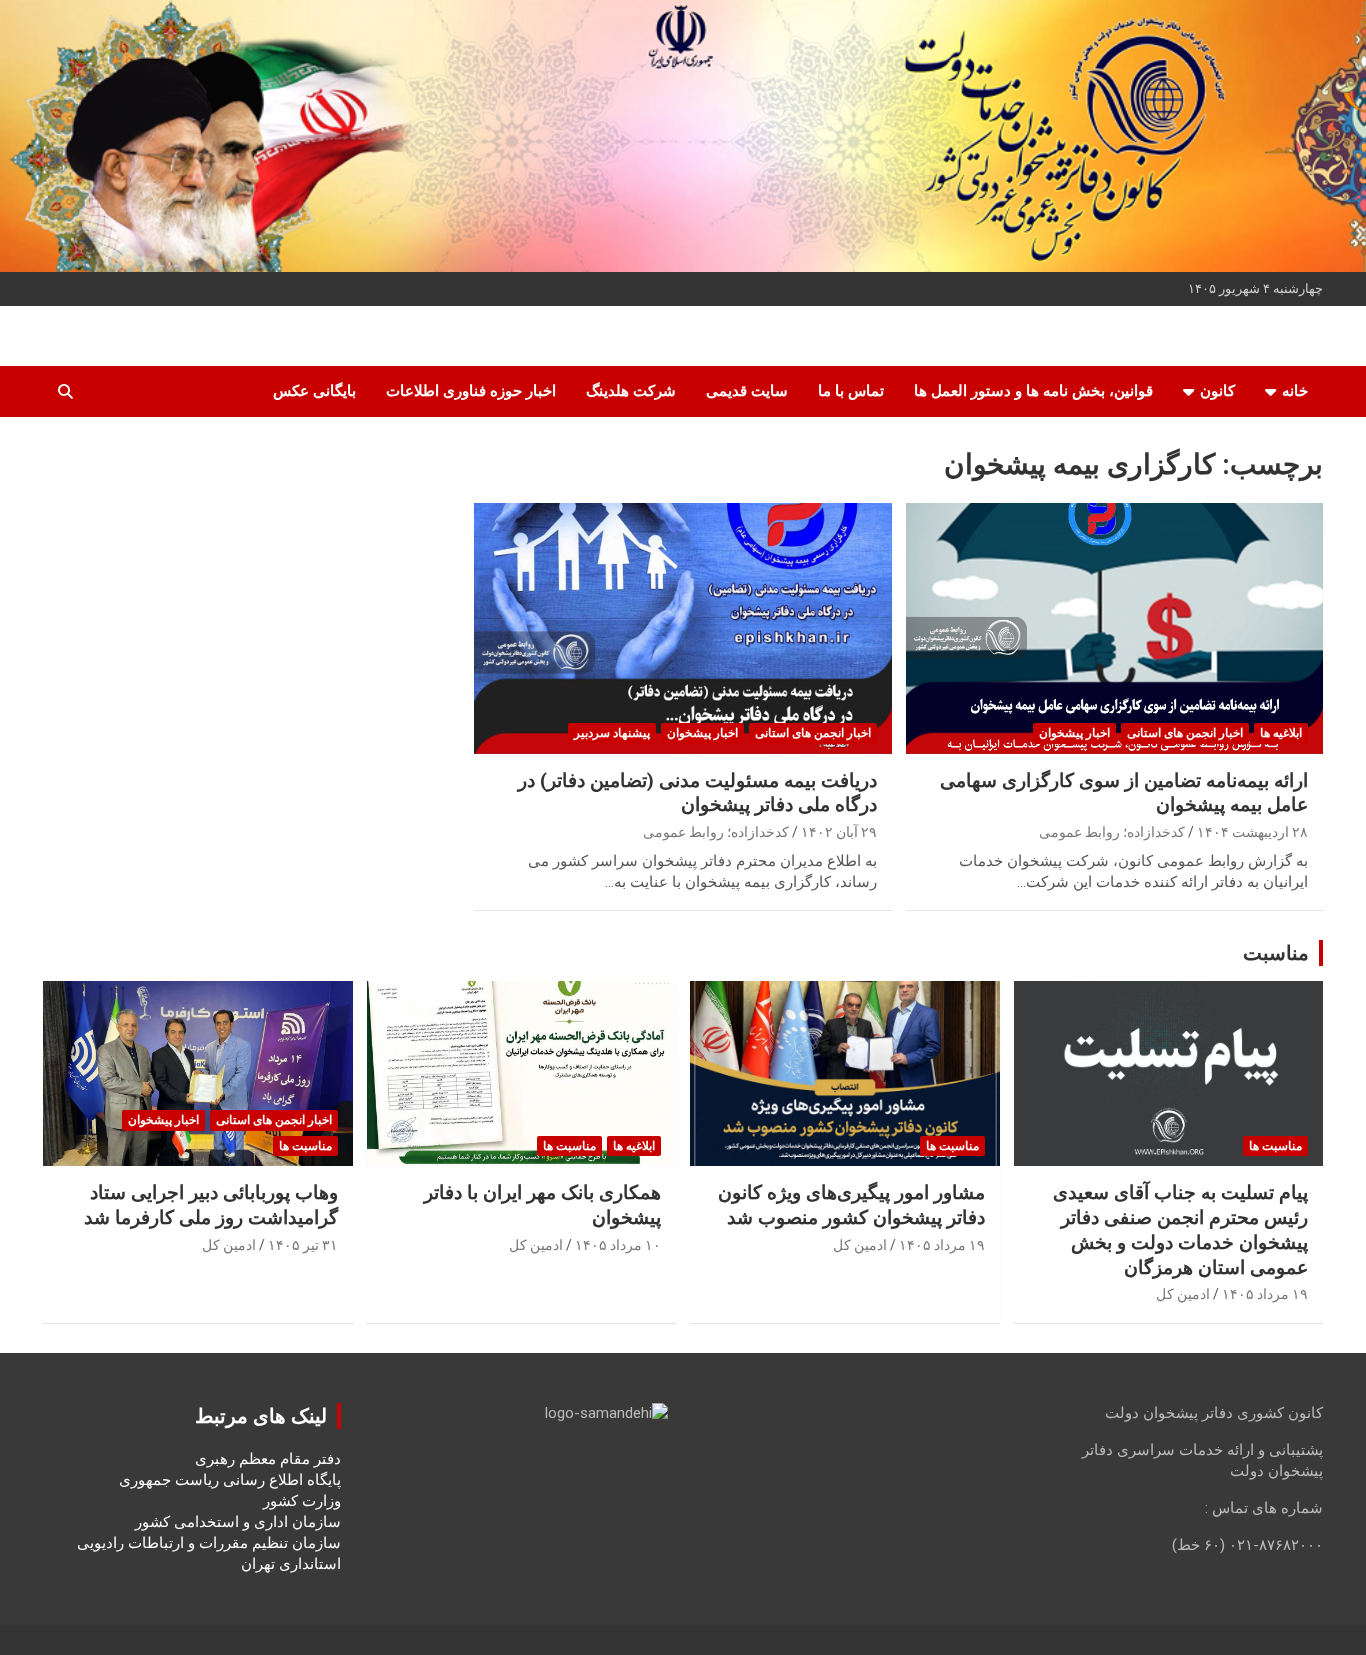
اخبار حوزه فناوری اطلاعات (471, 391)
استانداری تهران (291, 1564)
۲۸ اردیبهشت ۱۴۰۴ (1252, 832)
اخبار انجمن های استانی (1185, 733)
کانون (1217, 391)
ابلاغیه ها (1281, 733)
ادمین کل (1183, 1294)
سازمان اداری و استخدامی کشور (238, 1522)
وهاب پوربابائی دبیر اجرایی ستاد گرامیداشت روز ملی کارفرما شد (211, 1205)
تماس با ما (851, 391)
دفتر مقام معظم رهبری (268, 1459)
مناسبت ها (1275, 1146)
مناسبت (1276, 953)
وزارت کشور (302, 1501)
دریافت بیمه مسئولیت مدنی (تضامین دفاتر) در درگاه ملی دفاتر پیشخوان (697, 793)
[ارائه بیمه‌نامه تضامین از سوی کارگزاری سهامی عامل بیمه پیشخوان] (1114, 629)
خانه (1295, 391)
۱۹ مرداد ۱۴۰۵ (1265, 1294)
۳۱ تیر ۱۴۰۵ (303, 1245)
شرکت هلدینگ (631, 391)
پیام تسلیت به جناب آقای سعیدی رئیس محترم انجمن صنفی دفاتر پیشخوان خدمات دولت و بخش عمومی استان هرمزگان (1180, 1229)
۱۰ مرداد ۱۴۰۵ (618, 1245)
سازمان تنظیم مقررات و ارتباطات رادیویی (209, 1543)
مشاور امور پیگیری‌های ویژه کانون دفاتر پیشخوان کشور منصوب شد (851, 1205)
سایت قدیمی (747, 391)
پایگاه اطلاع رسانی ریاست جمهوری (230, 1480)
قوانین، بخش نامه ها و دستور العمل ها (1033, 391)
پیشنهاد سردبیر (612, 733)
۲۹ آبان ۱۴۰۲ (839, 832)
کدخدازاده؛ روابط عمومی (1112, 832)
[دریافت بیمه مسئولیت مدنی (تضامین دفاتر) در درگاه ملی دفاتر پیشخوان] (683, 629)
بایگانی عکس (314, 391)
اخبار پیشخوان (1074, 733)
